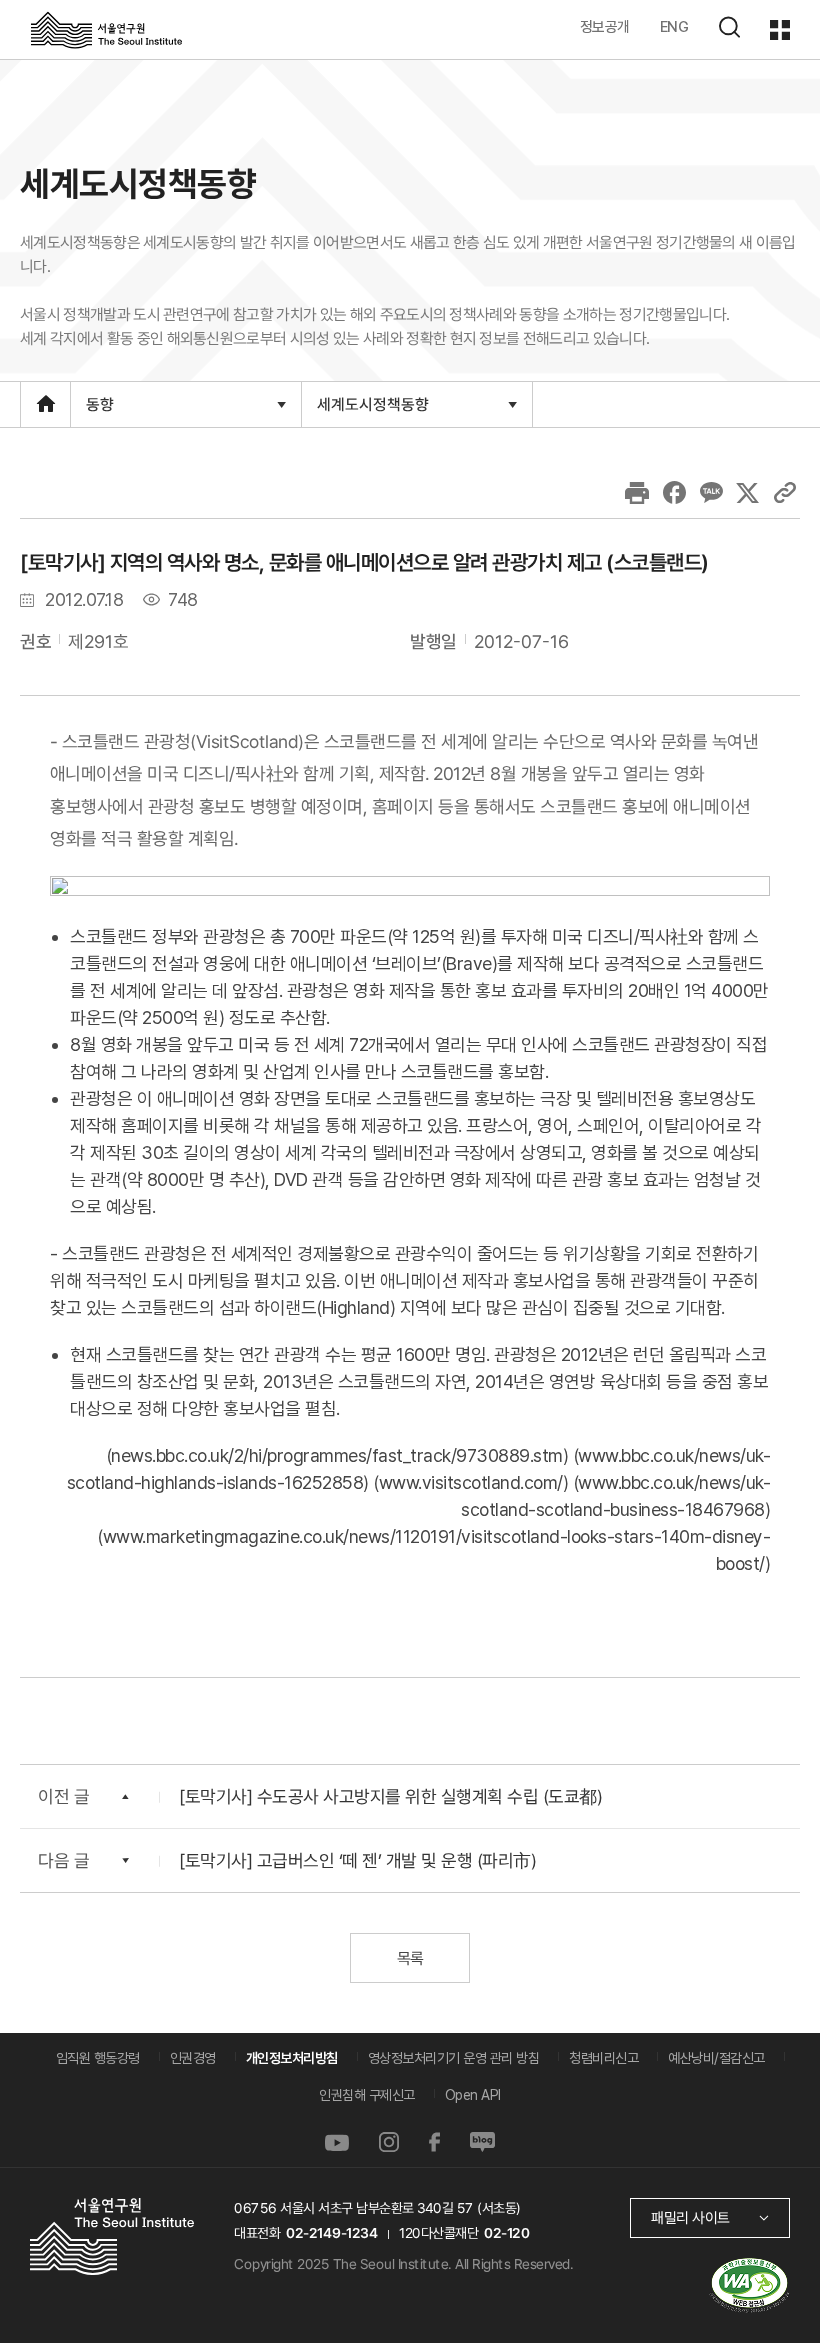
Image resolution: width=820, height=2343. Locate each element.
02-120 (506, 2233)
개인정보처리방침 (292, 2058)
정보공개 (605, 26)
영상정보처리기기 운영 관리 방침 (454, 2058)
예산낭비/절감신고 (716, 2058)
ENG (674, 26)
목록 (409, 1958)
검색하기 (729, 27)
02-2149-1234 (332, 2233)
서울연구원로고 (106, 29)
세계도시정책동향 (372, 410)
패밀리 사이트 (690, 2217)
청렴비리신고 (603, 2058)
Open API (473, 2095)
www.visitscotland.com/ (471, 1482)
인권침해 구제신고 (367, 2095)
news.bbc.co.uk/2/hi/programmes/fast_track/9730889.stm (337, 1455)
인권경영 (193, 2058)
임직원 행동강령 (98, 2058)
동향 (99, 410)
